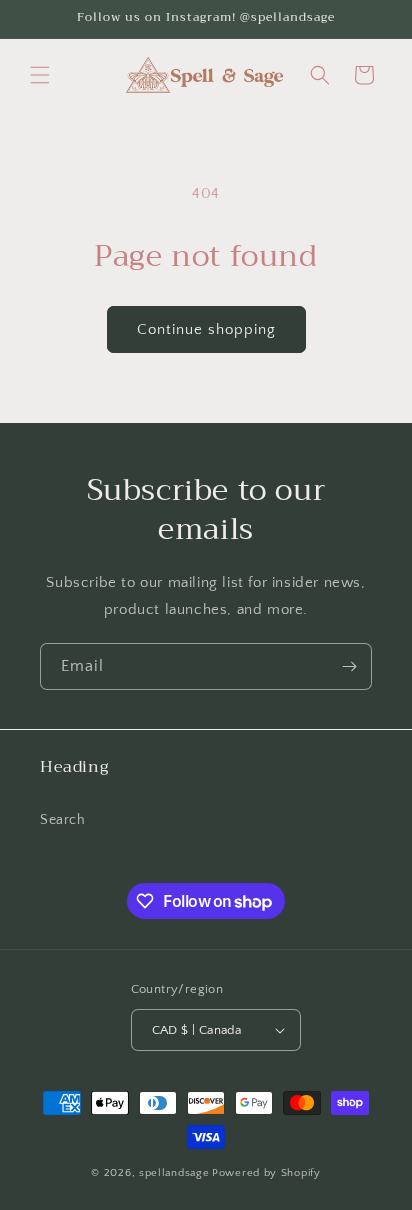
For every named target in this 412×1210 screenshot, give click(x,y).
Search (63, 820)
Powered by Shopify (266, 1173)
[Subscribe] (349, 666)
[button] (40, 75)
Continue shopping (206, 329)
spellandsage (174, 1173)
